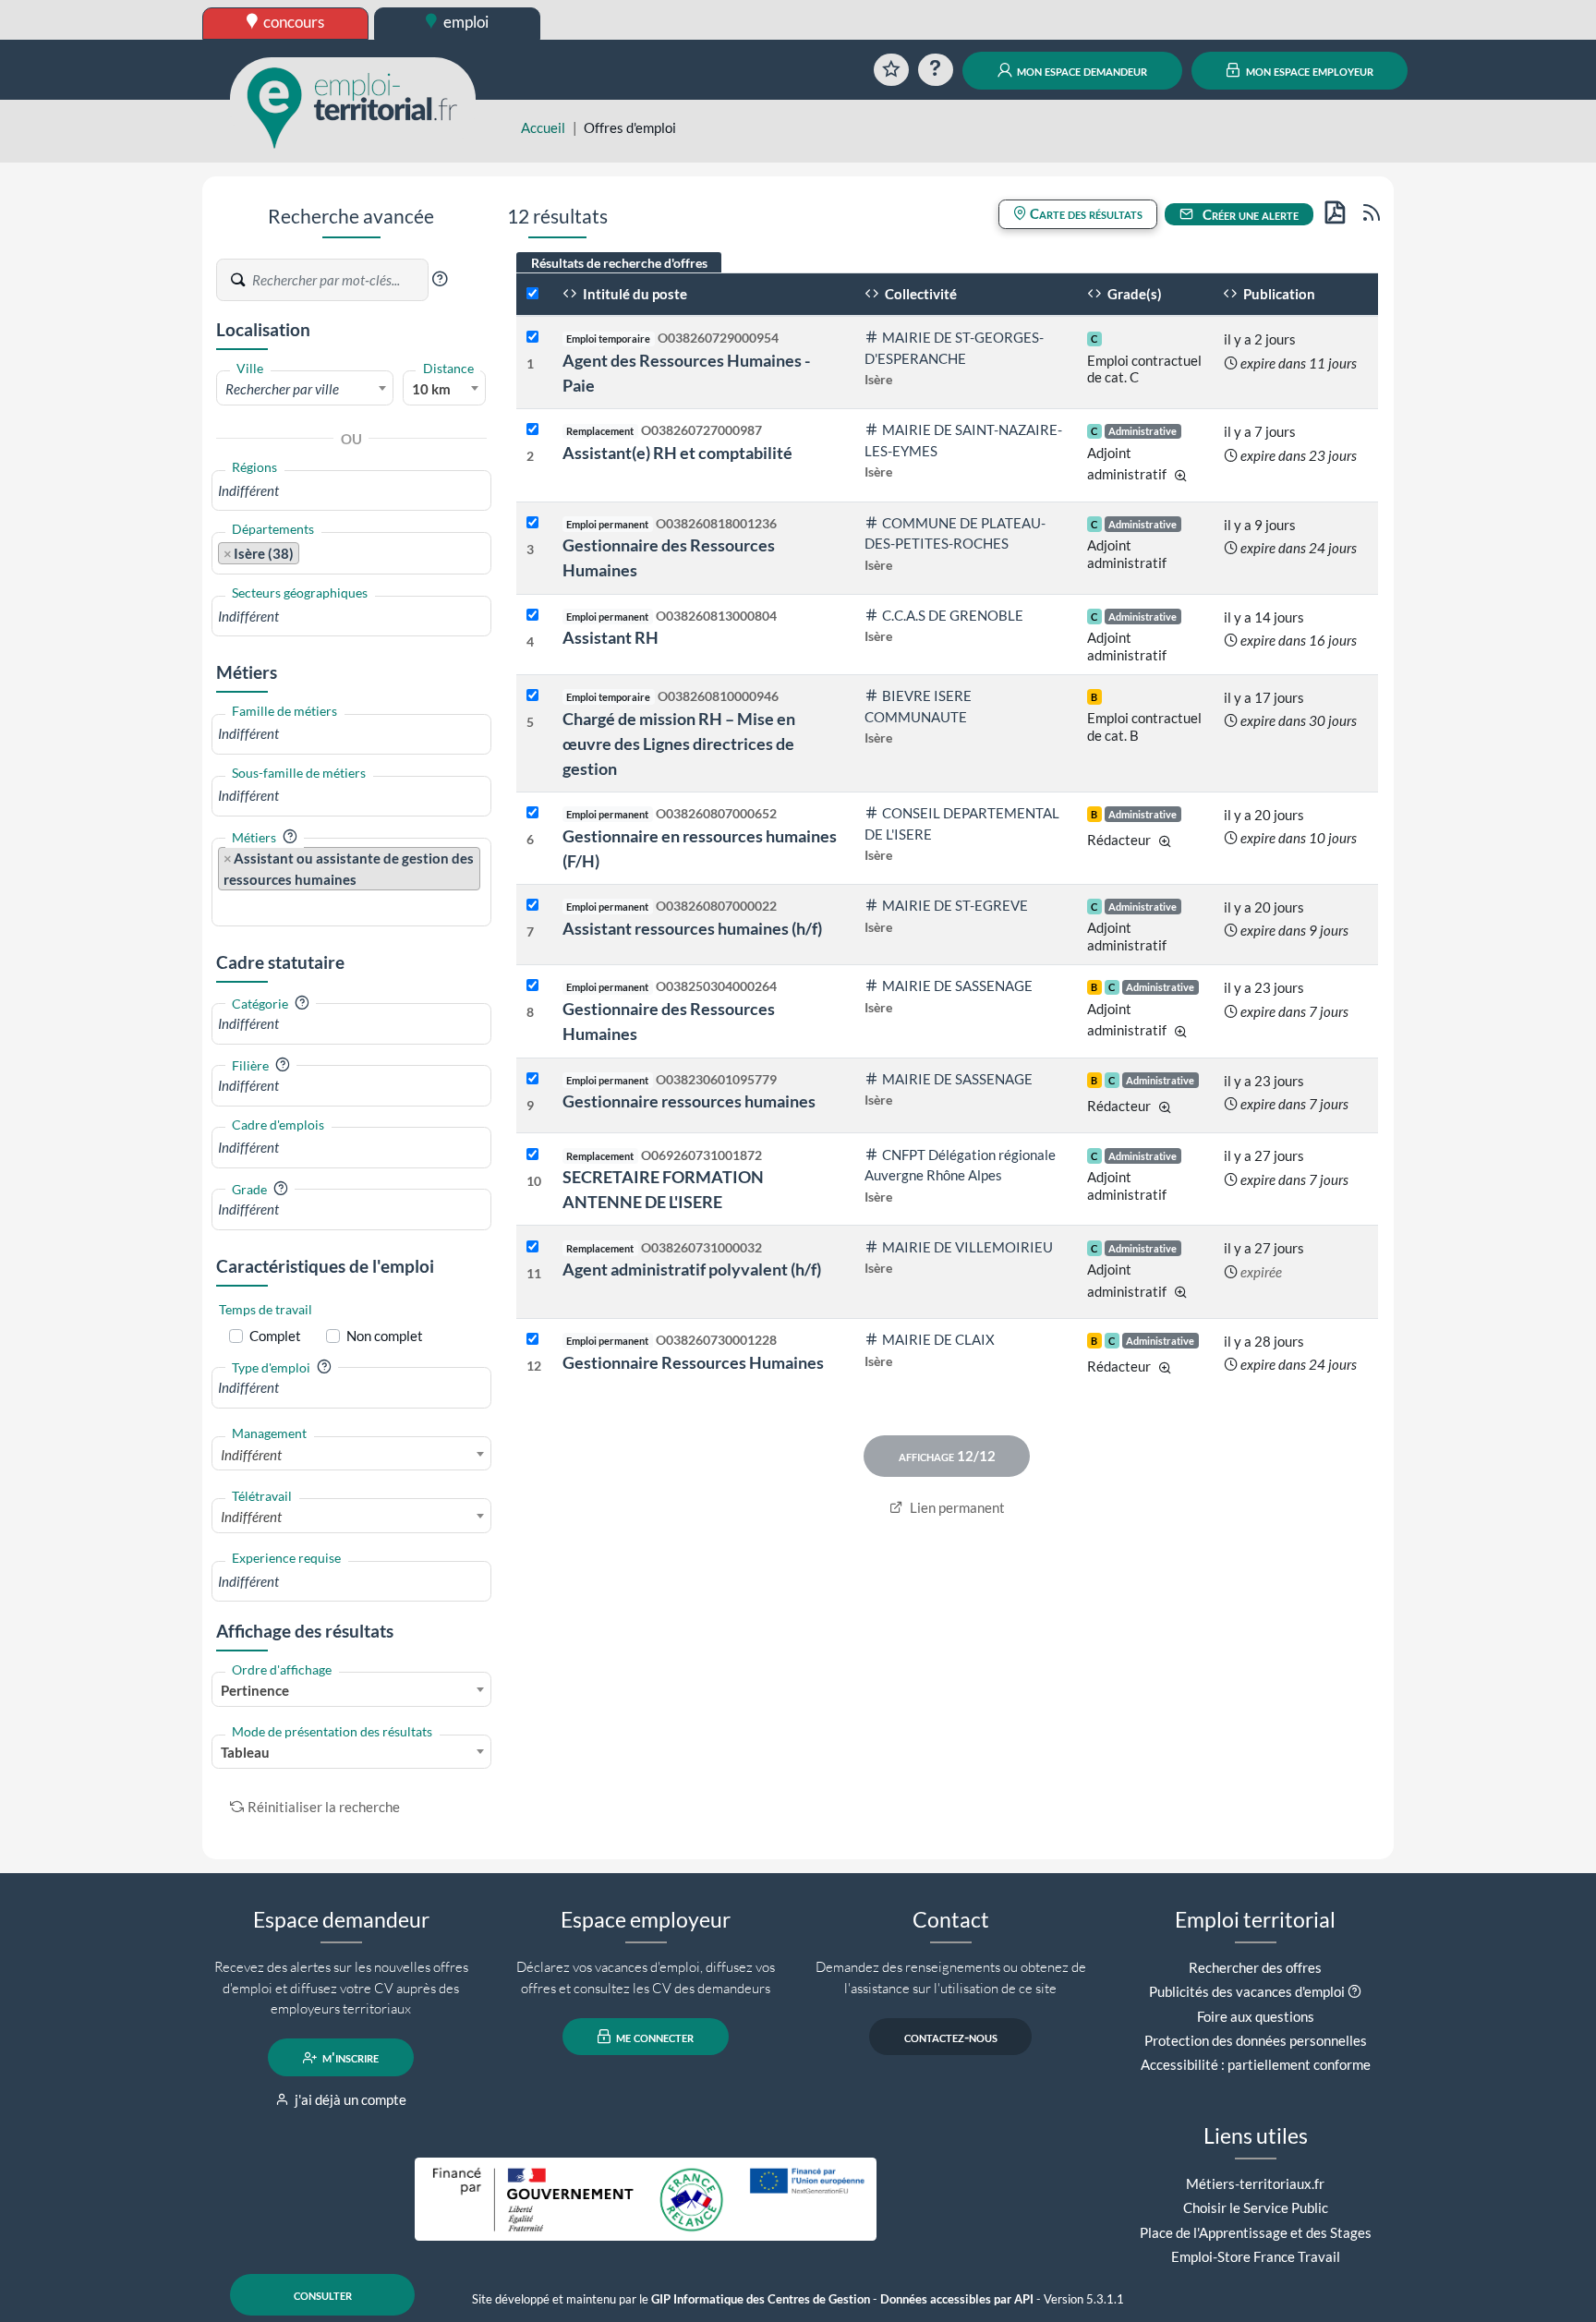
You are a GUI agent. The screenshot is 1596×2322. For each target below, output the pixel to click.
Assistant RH (611, 637)
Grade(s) (1133, 294)
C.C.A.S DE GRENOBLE (953, 615)
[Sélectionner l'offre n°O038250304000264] (532, 986)
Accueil (543, 127)
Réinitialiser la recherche (324, 1807)
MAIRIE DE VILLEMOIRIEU (967, 1247)
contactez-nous (951, 2037)
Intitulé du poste (634, 294)
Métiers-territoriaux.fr (1255, 2183)
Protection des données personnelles (1256, 2040)
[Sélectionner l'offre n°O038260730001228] (532, 1340)
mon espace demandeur (1081, 70)
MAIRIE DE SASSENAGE (957, 986)
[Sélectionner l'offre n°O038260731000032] (532, 1247)
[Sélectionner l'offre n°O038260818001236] (532, 523)
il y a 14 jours (1264, 617)
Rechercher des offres (1255, 1967)
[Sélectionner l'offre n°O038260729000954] (532, 338)
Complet (275, 1336)
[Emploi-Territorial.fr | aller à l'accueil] (353, 106)
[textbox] (305, 389)
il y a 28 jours (1264, 1341)
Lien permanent (956, 1507)
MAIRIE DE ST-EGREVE (955, 905)
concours (292, 22)
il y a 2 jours (1260, 339)
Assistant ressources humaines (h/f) (692, 928)
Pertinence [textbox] (255, 1690)
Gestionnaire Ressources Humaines (693, 1362)
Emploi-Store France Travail (1256, 2256)
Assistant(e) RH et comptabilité (677, 453)
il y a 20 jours (1264, 815)
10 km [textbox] (431, 389)
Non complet (385, 1336)
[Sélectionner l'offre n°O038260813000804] (532, 616)
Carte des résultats (1085, 213)
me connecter (653, 2037)
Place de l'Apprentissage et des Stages (1256, 2232)
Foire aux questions (1256, 2016)
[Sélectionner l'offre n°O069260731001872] (532, 1155)
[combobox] (305, 388)
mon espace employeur (1308, 70)
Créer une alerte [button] (1249, 214)
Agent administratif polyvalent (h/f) (692, 1269)
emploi (465, 22)
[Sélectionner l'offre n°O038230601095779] (532, 1079)
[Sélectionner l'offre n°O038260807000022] (532, 906)
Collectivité (919, 294)
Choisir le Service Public (1256, 2207)
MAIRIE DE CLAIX (938, 1339)
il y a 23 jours (1264, 987)
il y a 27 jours (1264, 1155)
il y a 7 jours (1260, 431)
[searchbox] (351, 491)
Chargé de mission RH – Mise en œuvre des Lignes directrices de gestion (679, 744)
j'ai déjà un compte (349, 2099)
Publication (1278, 294)
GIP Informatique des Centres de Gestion (761, 2299)
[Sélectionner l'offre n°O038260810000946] (532, 696)
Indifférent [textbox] (251, 1455)
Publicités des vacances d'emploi (1247, 1991)
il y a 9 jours (1260, 525)
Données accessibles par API (957, 2299)
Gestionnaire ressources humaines (689, 1101)
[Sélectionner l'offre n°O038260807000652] (532, 813)
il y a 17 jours (1264, 697)
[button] (440, 279)
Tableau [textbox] (245, 1752)
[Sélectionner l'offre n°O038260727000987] (532, 430)
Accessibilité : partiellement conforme (1256, 2064)
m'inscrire (349, 2058)
